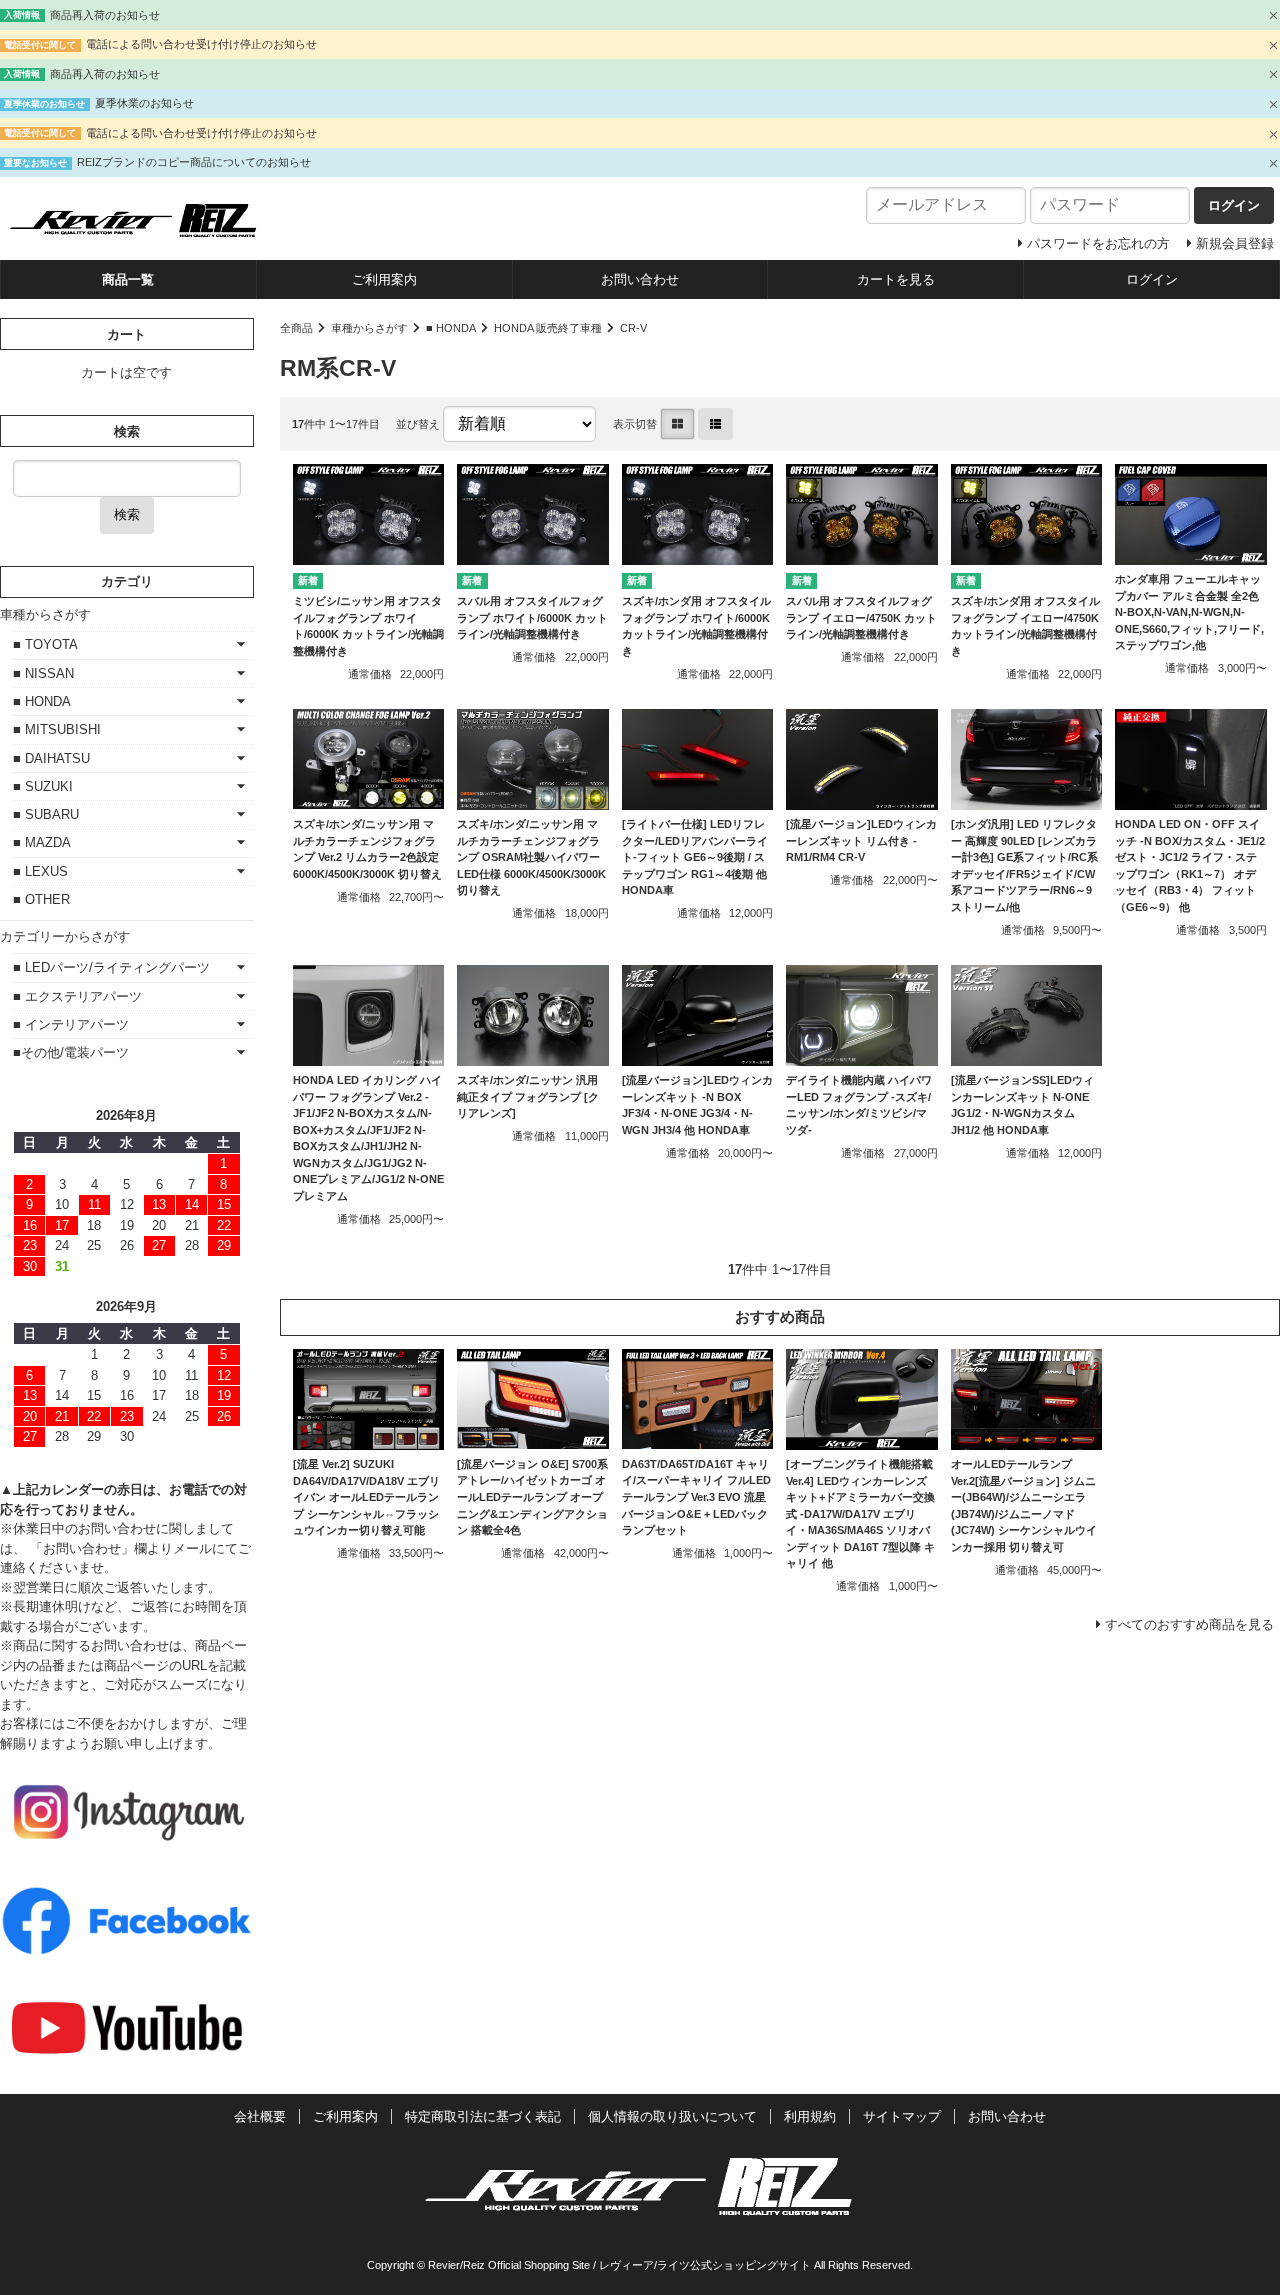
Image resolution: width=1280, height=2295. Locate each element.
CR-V (633, 328)
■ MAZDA (42, 842)
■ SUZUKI (43, 786)
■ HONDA (451, 328)
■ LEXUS (40, 871)
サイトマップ (902, 2116)
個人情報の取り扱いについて (672, 2116)
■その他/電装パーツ (71, 1052)
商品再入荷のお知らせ (105, 15)
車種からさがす (369, 328)
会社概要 (260, 2116)
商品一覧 (128, 279)
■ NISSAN (43, 673)
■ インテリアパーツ (71, 1024)
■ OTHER (41, 899)
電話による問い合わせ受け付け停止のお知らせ (201, 44)
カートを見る (896, 279)
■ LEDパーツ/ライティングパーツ (111, 967)
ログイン (1152, 279)
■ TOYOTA (45, 644)
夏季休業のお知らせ (144, 103)
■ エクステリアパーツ (77, 996)
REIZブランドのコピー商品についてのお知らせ (194, 162)
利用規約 (810, 2116)
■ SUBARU (46, 814)
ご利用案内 (384, 279)
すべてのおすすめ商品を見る (1189, 1624)
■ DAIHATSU (51, 758)
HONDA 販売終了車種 (548, 328)
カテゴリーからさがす (65, 936)
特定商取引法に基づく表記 (483, 2116)
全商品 (296, 328)
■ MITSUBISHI (57, 729)
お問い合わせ (640, 279)
